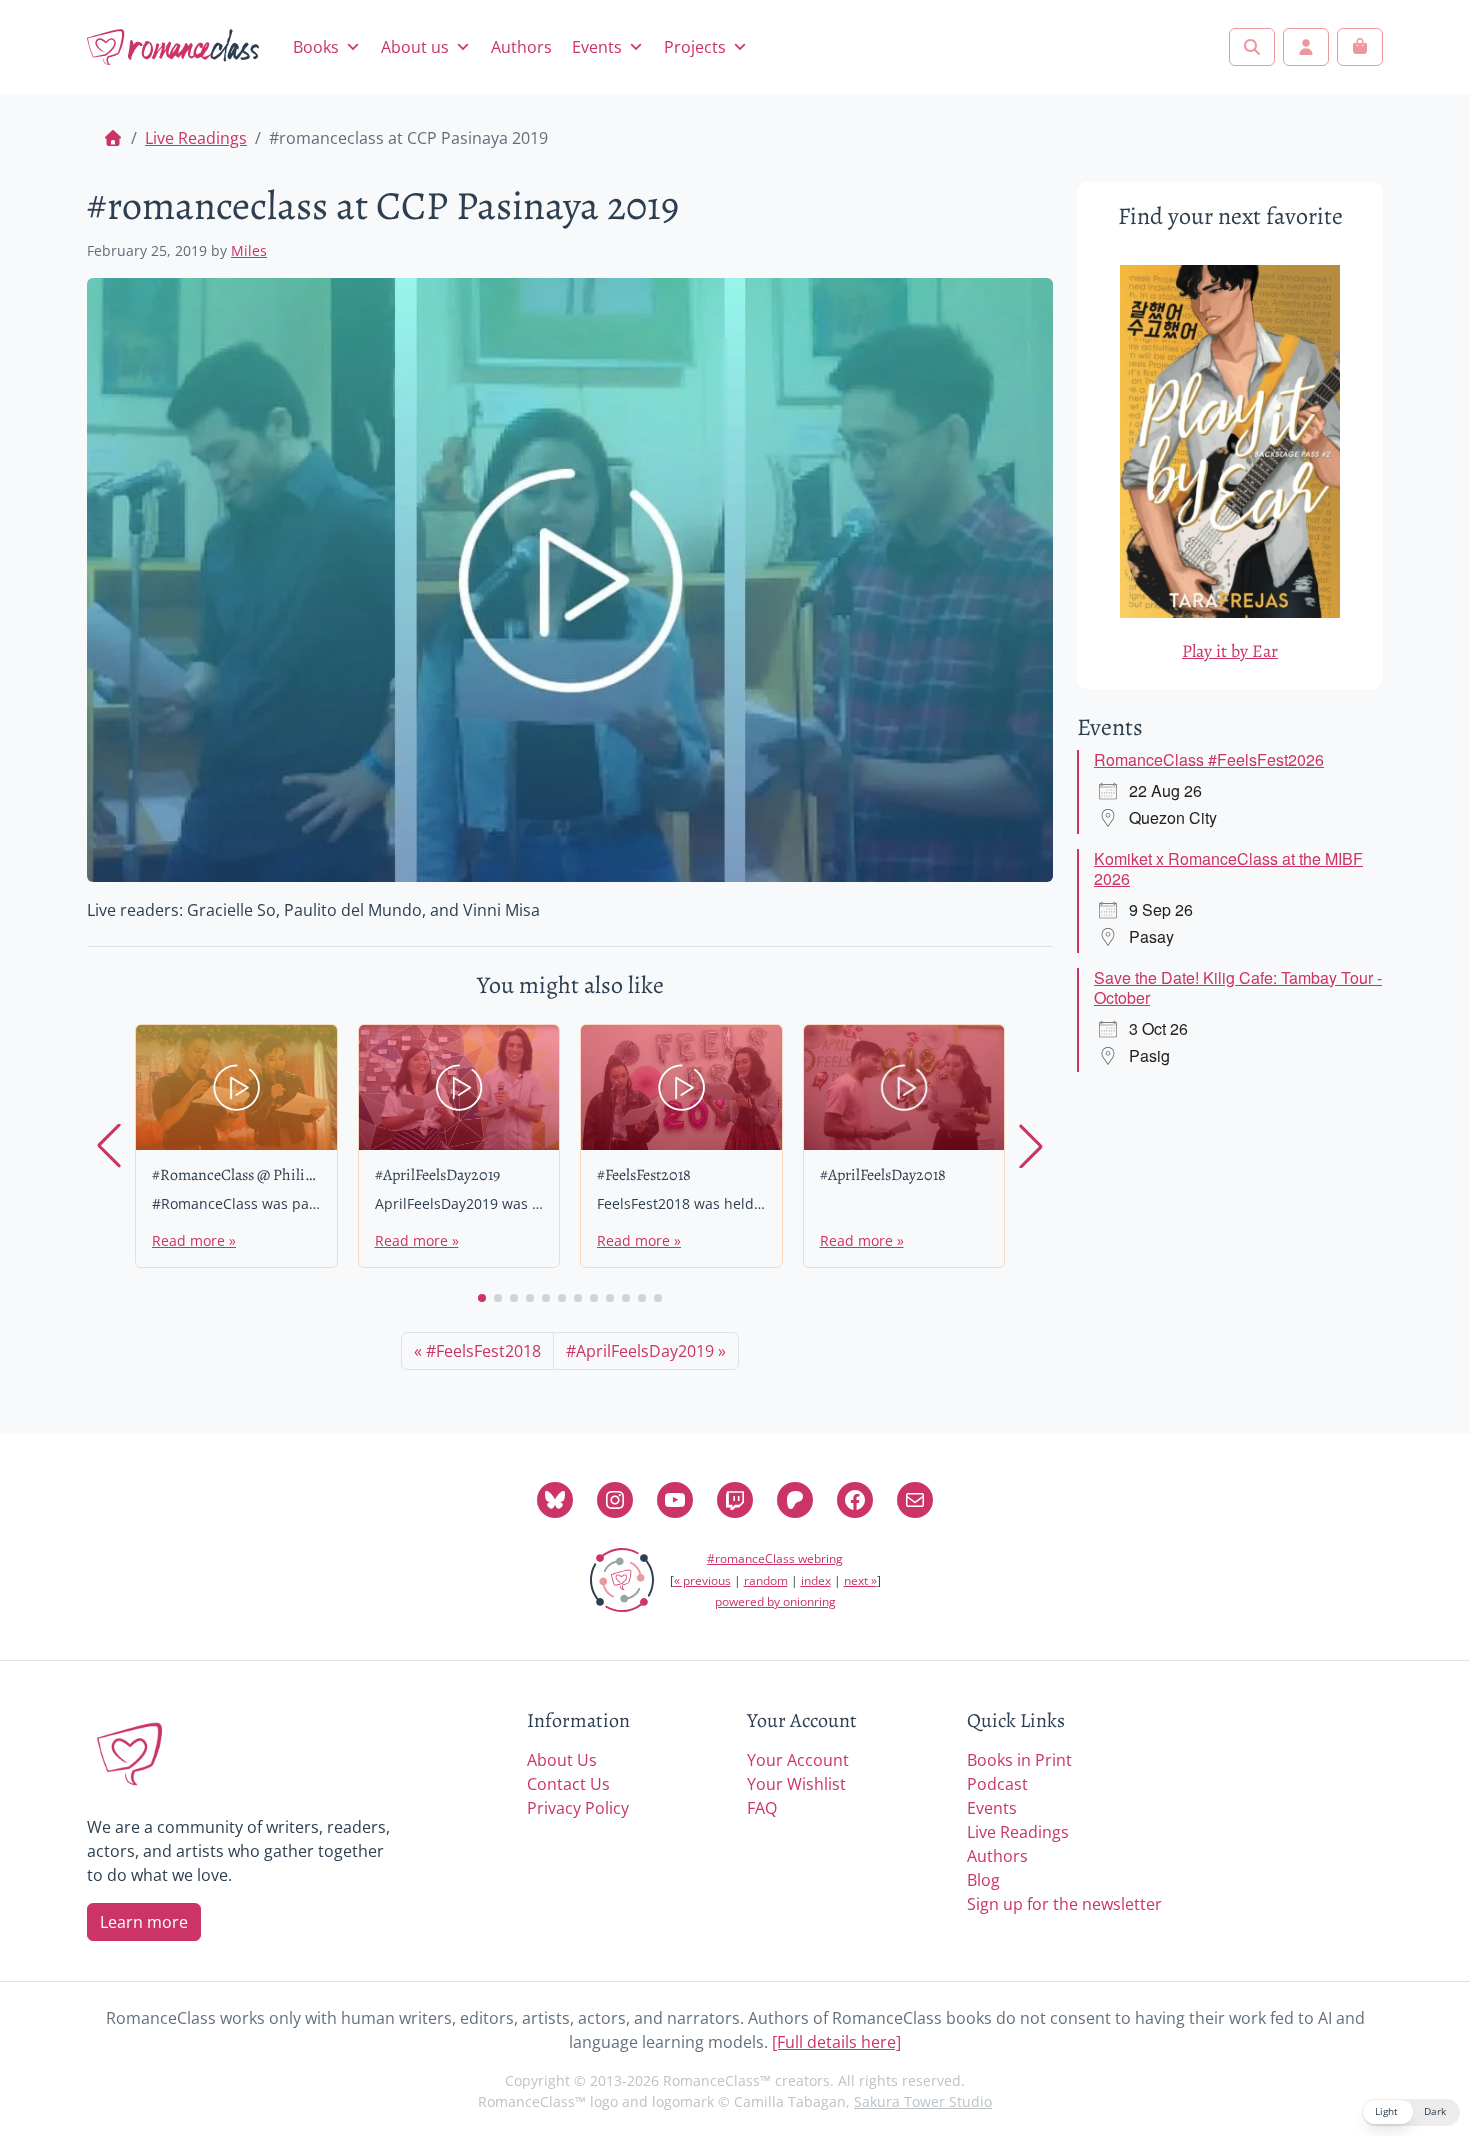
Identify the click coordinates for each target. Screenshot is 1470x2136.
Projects (695, 47)
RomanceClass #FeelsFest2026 (1209, 759)
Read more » (194, 1240)
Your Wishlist (796, 1784)
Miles (249, 250)
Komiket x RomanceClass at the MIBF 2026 (1228, 868)
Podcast (997, 1784)
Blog (983, 1880)
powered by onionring (775, 1601)
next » (860, 1580)
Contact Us (568, 1784)
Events (597, 47)
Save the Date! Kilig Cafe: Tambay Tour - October (1238, 987)
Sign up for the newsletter (1064, 1904)
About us (415, 47)
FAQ (762, 1808)
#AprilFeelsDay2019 (640, 1351)
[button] (482, 1298)
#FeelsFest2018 (483, 1351)
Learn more (144, 1922)
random (766, 1580)
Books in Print (1019, 1760)
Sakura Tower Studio (923, 2101)
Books (316, 47)
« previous (702, 1580)
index (816, 1580)
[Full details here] (836, 2042)
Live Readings (196, 138)
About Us (562, 1760)
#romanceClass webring (775, 1558)
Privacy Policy (578, 1808)
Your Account (798, 1760)
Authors (521, 47)
